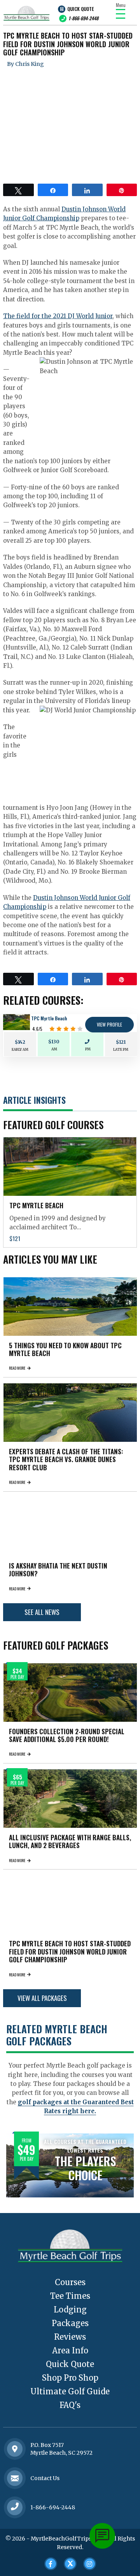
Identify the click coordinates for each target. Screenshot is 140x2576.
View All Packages (42, 1998)
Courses (70, 2282)
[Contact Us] (15, 2449)
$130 (54, 1042)
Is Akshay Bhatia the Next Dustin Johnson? (58, 1570)
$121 (121, 1042)
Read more (17, 1368)
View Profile (109, 1024)
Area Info (70, 2350)
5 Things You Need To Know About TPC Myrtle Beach (65, 1349)
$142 (20, 1042)
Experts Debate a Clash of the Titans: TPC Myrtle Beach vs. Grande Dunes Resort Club (66, 1459)
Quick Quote (80, 9)
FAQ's (70, 2405)
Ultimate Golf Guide (70, 2391)
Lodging (70, 2310)
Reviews (70, 2337)
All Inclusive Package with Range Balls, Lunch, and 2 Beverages (70, 1841)
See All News (42, 1612)
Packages (70, 2323)
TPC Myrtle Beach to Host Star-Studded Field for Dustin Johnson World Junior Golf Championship (70, 1951)
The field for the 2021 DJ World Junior (58, 316)
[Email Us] (15, 2478)
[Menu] (121, 14)
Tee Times (70, 2296)
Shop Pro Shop (70, 2378)
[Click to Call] (15, 2507)
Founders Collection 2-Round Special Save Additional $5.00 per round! (67, 1735)
